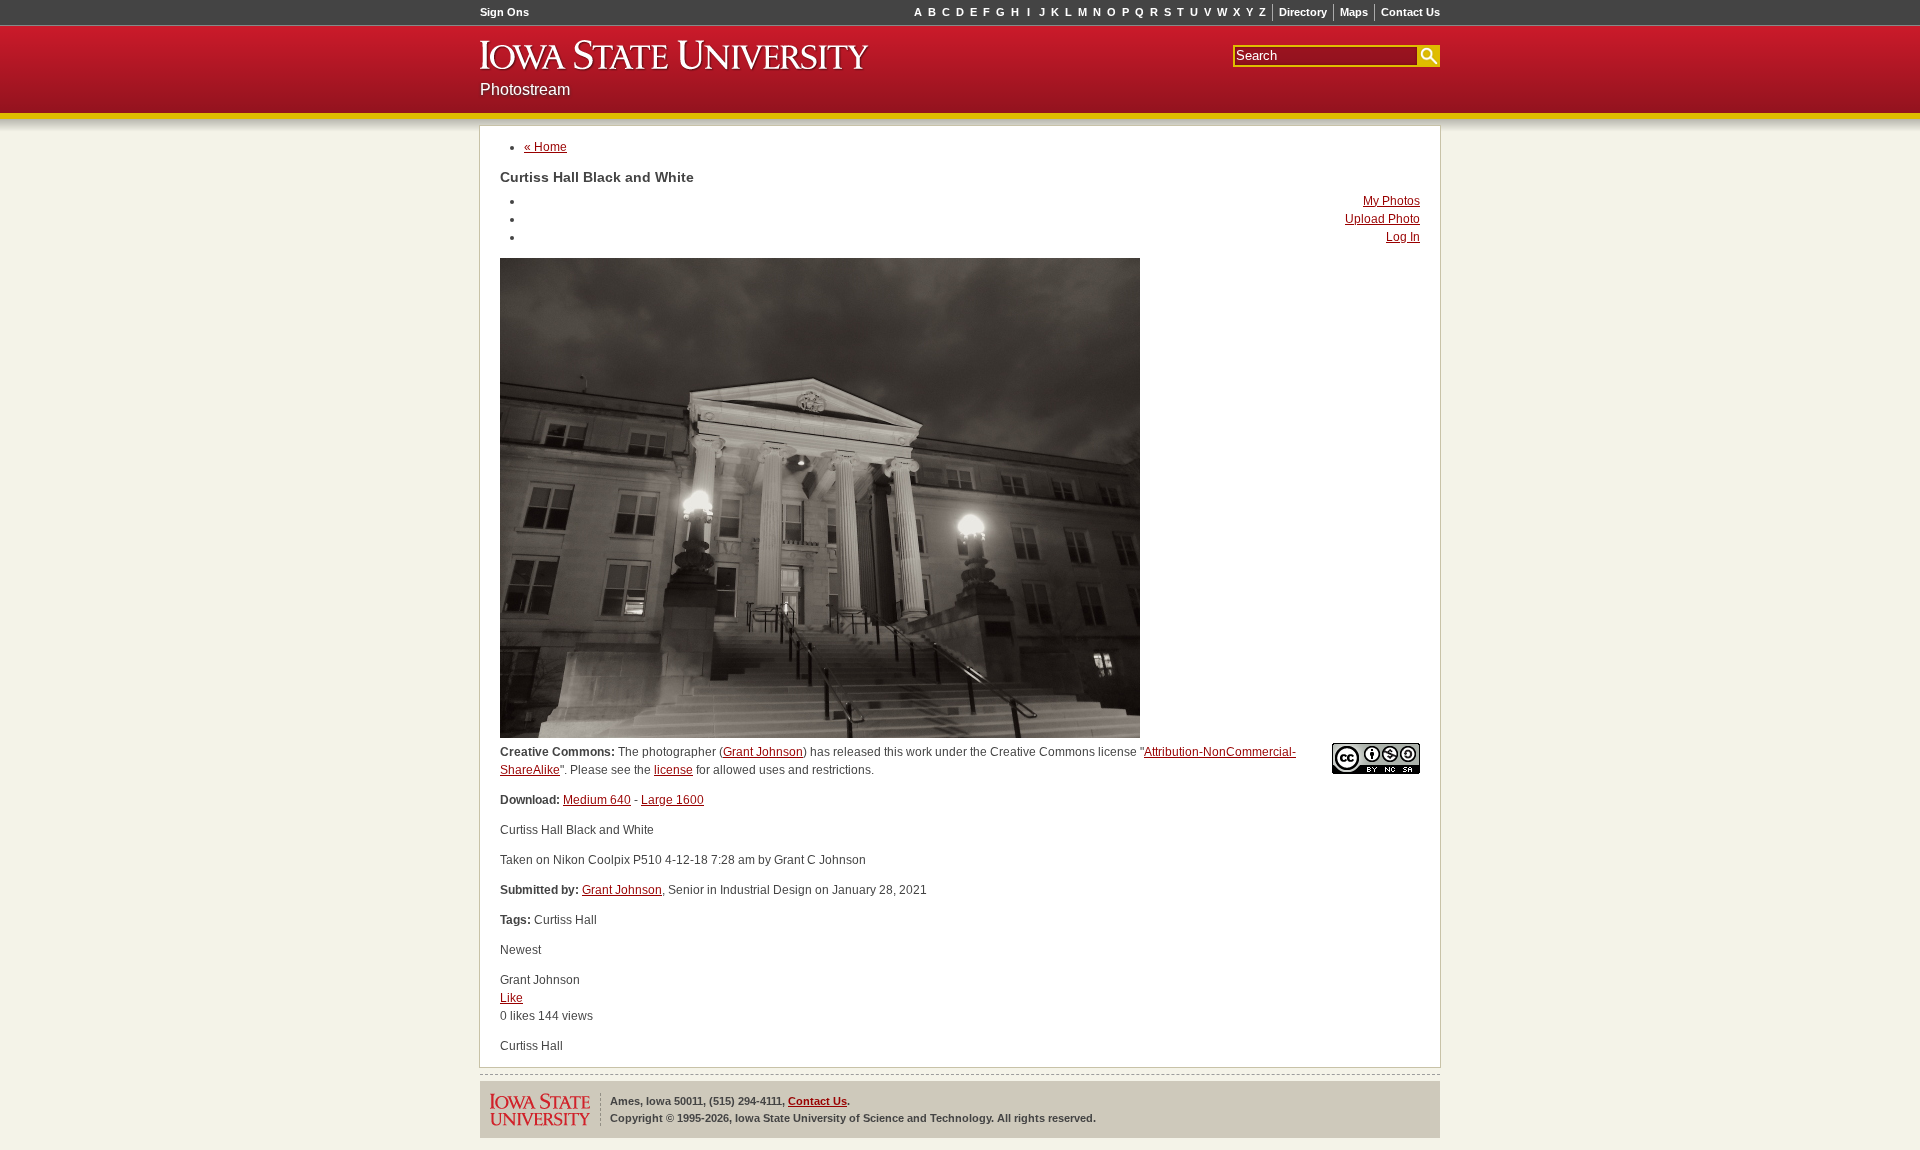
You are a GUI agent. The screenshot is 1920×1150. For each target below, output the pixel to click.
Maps (1354, 12)
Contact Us (1410, 12)
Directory (1303, 12)
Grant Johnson (763, 752)
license (673, 770)
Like (511, 998)
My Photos (1391, 201)
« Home (545, 147)
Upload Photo (1382, 219)
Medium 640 (597, 800)
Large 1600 (672, 800)
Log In (1403, 237)
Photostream (525, 89)
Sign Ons (504, 12)
